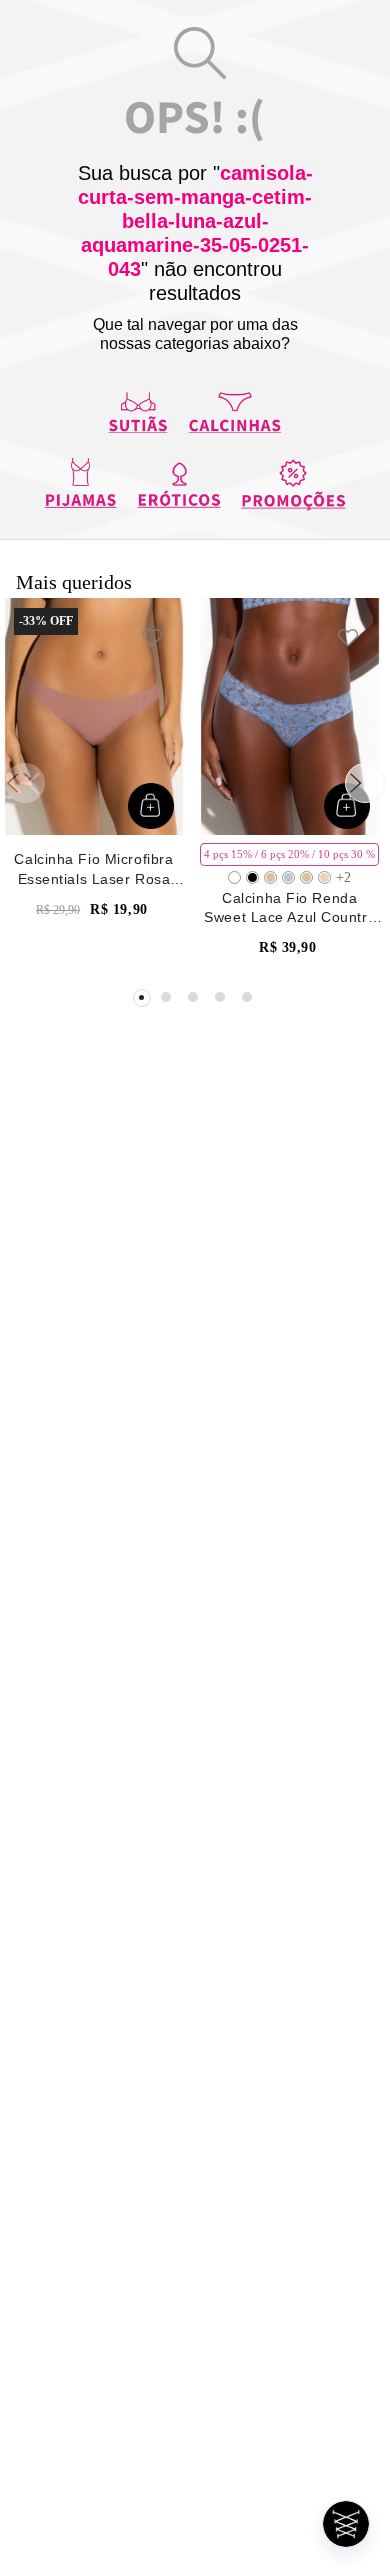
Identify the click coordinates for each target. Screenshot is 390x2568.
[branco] (234, 877)
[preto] (252, 877)
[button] (151, 806)
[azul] (288, 877)
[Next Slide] (365, 783)
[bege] (270, 877)
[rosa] (324, 877)
